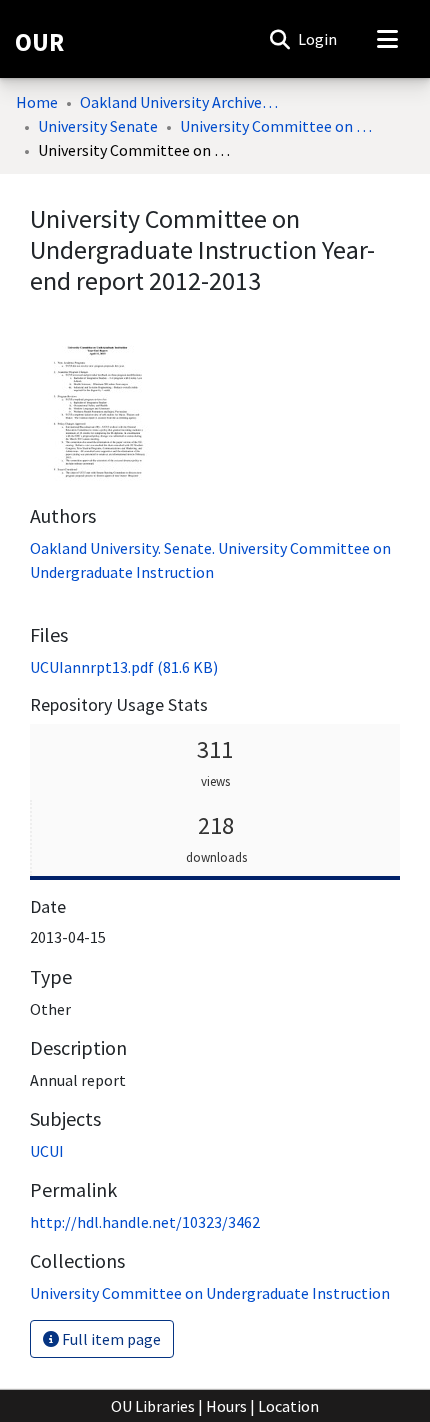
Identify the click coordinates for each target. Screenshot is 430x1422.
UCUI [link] (47, 1151)
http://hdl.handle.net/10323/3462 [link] (145, 1222)
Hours (226, 1406)
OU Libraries (153, 1406)
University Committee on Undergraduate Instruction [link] (280, 126)
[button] (279, 39)
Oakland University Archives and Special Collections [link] (180, 102)
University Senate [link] (98, 126)
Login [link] (318, 39)
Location (288, 1406)
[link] (124, 667)
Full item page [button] (110, 1339)
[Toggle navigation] (387, 39)
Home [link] (37, 102)
